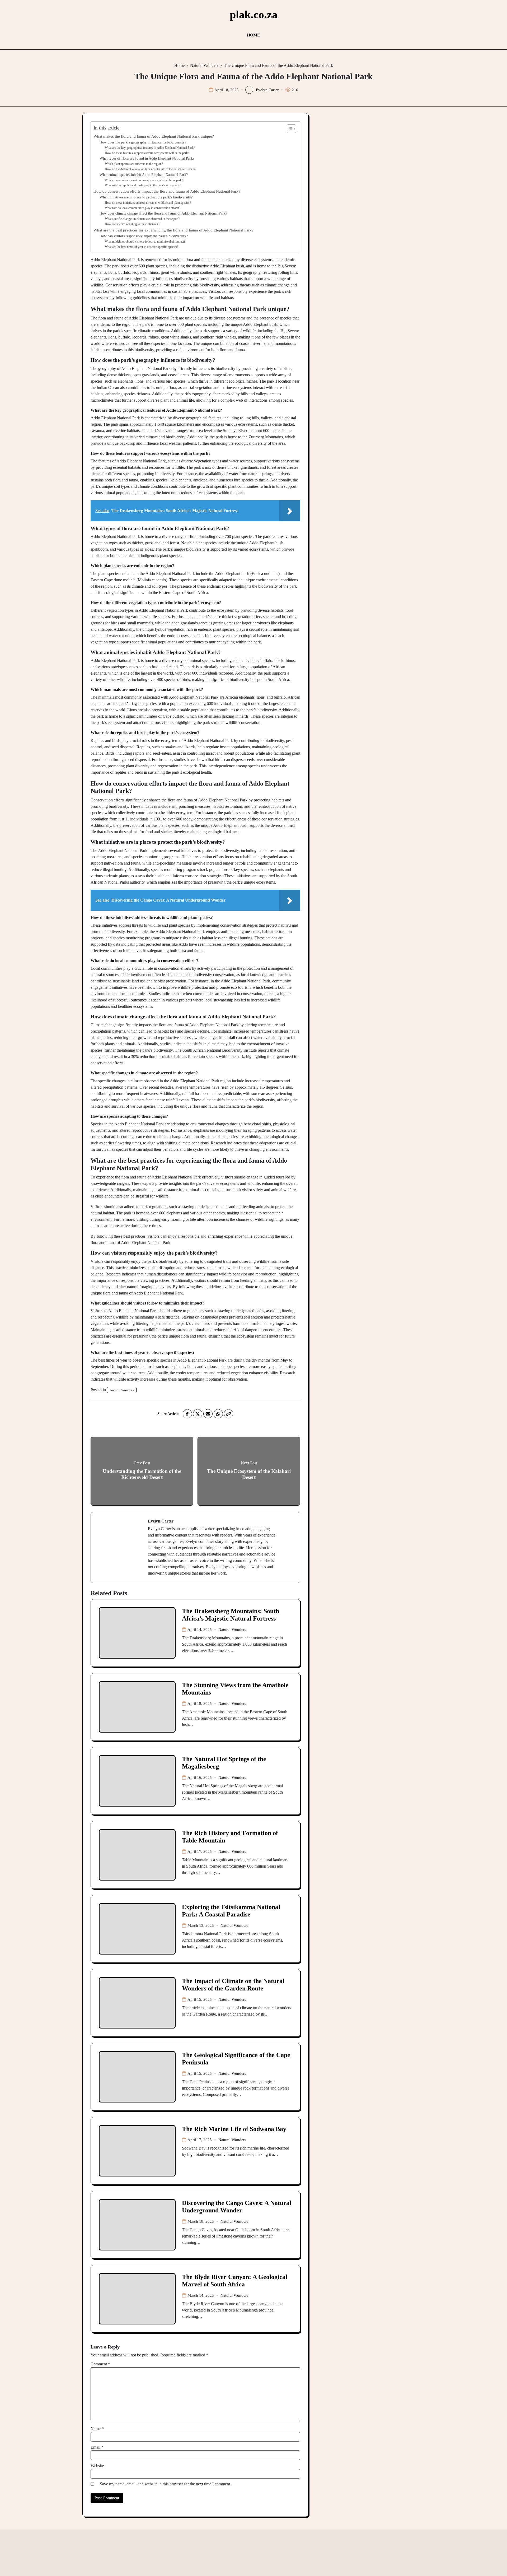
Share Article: (168, 1414)
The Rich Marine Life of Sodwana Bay (234, 2129)
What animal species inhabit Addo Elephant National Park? (144, 175)
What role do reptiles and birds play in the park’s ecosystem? (143, 185)
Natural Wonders (122, 1390)
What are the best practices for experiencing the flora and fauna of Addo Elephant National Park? (173, 230)
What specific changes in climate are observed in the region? (142, 219)
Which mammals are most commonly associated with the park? (144, 180)
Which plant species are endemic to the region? (134, 164)
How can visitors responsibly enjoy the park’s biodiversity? (144, 236)
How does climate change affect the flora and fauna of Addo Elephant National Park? (163, 213)
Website (97, 2466)
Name (97, 2429)
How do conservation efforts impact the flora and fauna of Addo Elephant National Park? (167, 191)
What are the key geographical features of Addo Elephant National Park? (150, 148)
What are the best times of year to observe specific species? (142, 247)
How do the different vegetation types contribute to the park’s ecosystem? (151, 169)
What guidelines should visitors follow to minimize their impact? (145, 242)
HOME (253, 35)
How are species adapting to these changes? (132, 224)
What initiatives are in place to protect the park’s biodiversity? (146, 197)
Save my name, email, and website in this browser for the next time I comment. (165, 2484)
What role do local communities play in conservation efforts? (143, 208)
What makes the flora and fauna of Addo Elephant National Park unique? (154, 136)
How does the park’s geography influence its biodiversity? (143, 142)
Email (97, 2447)
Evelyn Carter (267, 90)
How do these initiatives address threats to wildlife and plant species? (148, 203)
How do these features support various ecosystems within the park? (147, 153)
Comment (100, 2364)
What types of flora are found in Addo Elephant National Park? (147, 158)
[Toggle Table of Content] (289, 129)
